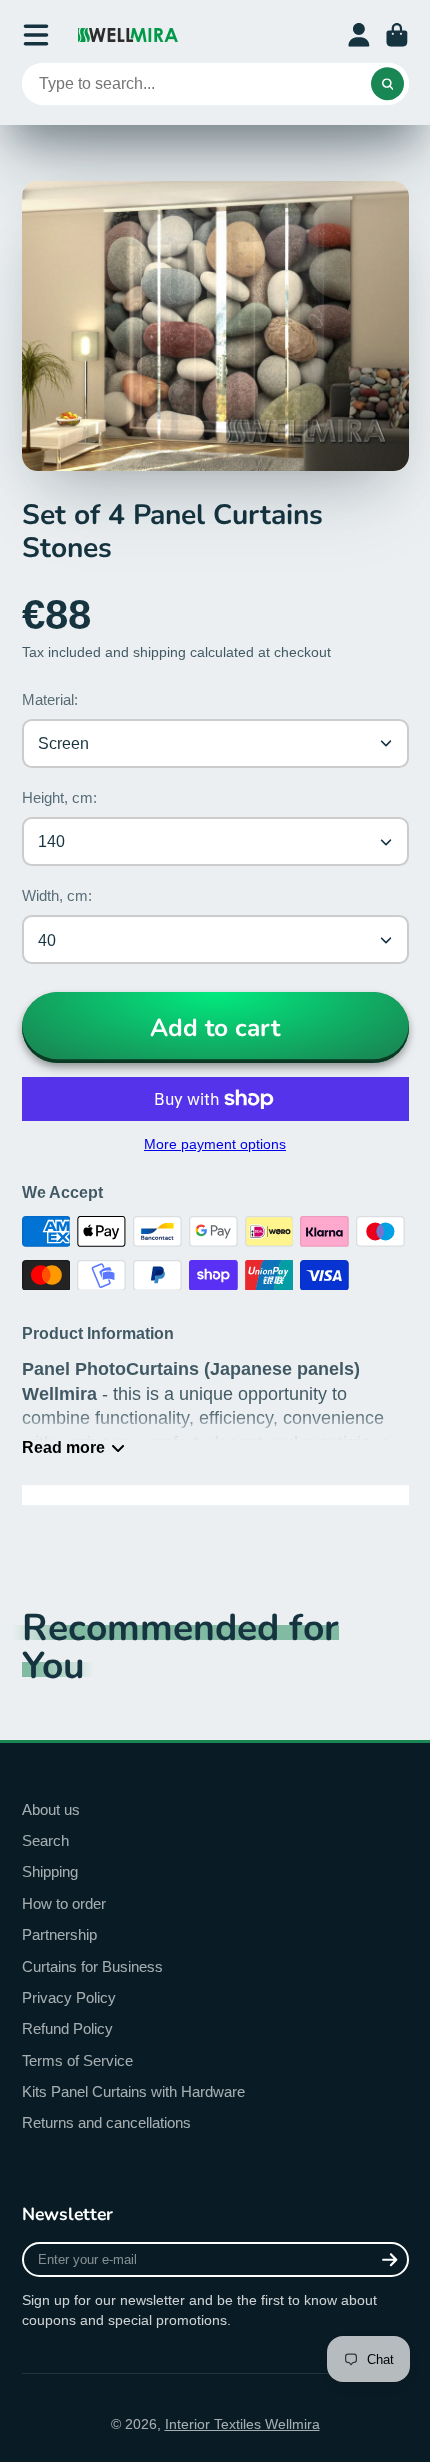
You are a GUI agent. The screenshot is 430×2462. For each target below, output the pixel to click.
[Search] (388, 84)
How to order (64, 1903)
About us (51, 1809)
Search (45, 1840)
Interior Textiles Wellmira (242, 2424)
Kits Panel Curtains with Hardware (133, 2091)
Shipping (50, 1871)
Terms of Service (77, 2060)
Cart (397, 35)
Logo (128, 35)
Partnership (59, 1934)
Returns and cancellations (106, 2122)
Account (359, 35)
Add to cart (215, 1028)
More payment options (215, 1144)
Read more (63, 1447)
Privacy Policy (69, 1997)
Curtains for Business (92, 1966)
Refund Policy (67, 2028)
